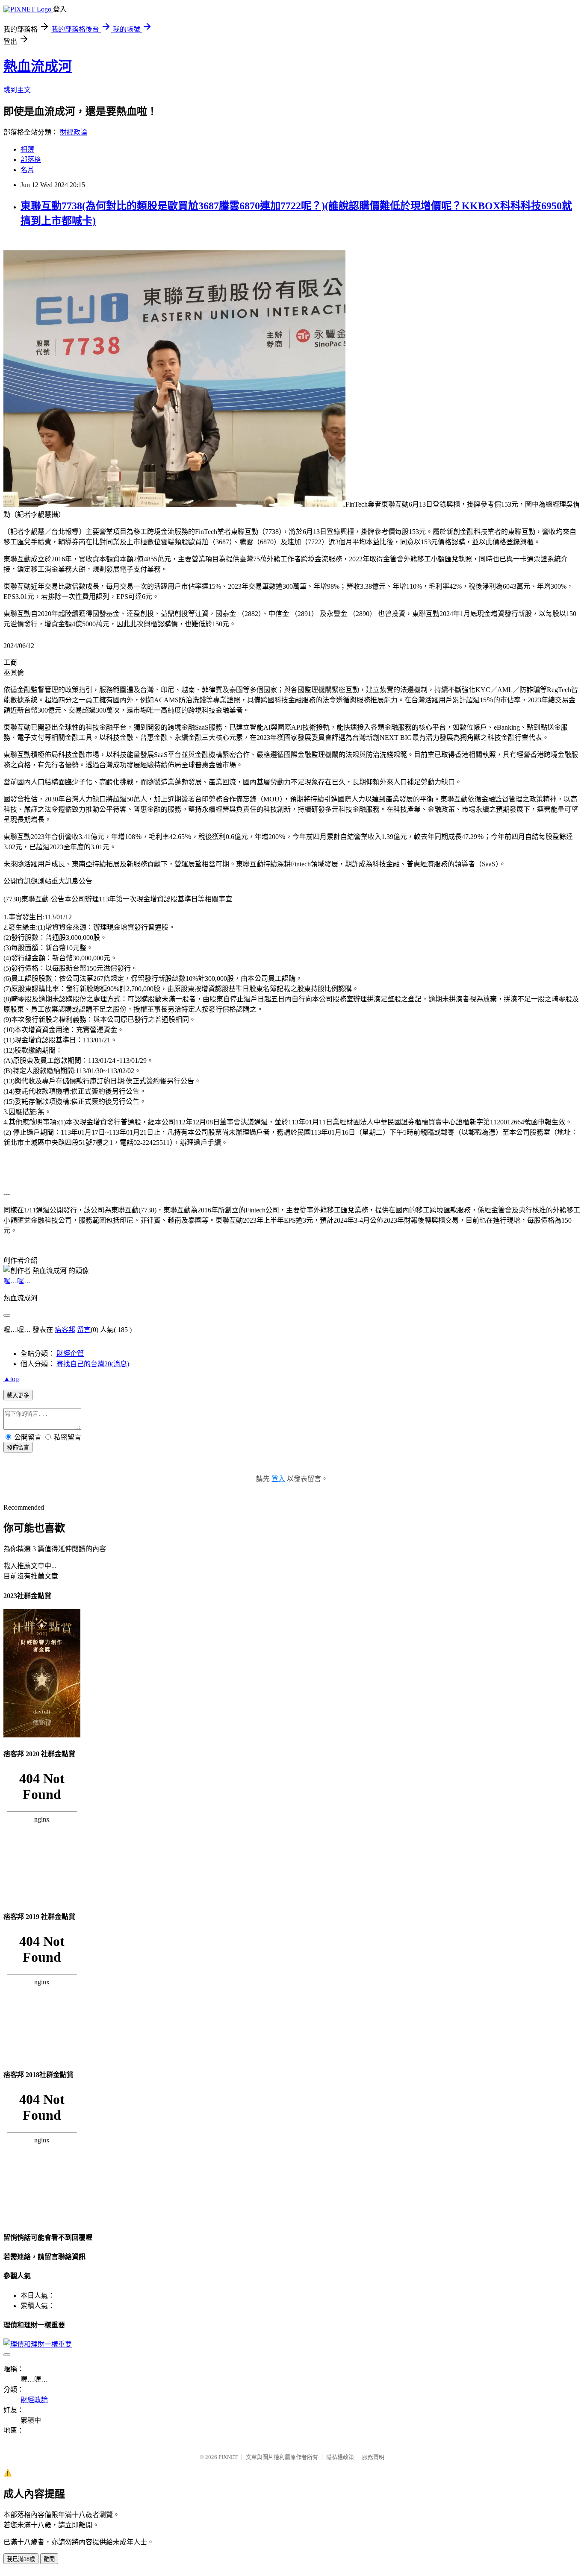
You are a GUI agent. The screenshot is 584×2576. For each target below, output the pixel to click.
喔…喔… (17, 1281)
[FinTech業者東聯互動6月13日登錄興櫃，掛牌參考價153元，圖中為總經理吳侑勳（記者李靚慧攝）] (174, 504)
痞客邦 (65, 1330)
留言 (84, 1330)
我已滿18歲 (21, 2559)
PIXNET (228, 2457)
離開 (49, 2559)
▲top (11, 1379)
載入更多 (18, 1395)
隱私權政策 (340, 2457)
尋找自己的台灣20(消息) (93, 1364)
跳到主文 (17, 90)
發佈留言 (18, 1448)
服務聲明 (373, 2457)
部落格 (31, 160)
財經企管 (70, 1354)
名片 (27, 170)
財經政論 (74, 132)
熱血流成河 (38, 66)
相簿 (27, 149)
